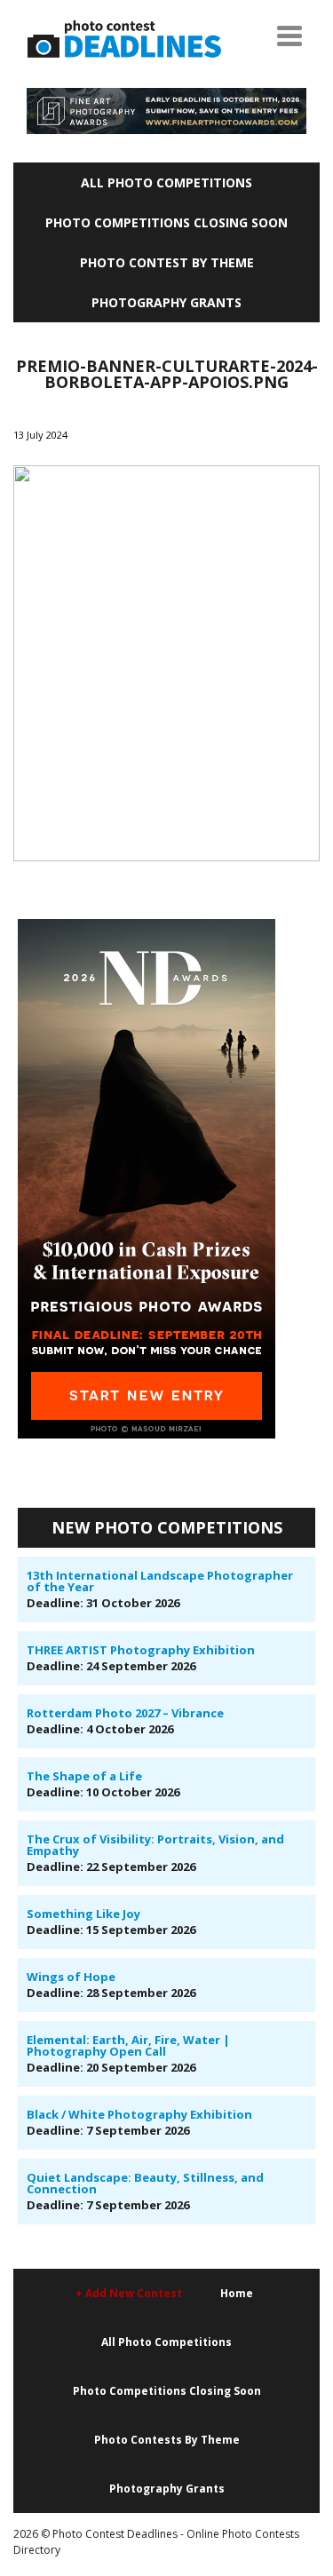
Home (237, 2293)
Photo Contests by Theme (167, 2440)
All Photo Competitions (166, 182)
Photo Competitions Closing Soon (166, 222)
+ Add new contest (129, 2293)
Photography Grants (166, 302)
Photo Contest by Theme (167, 262)
